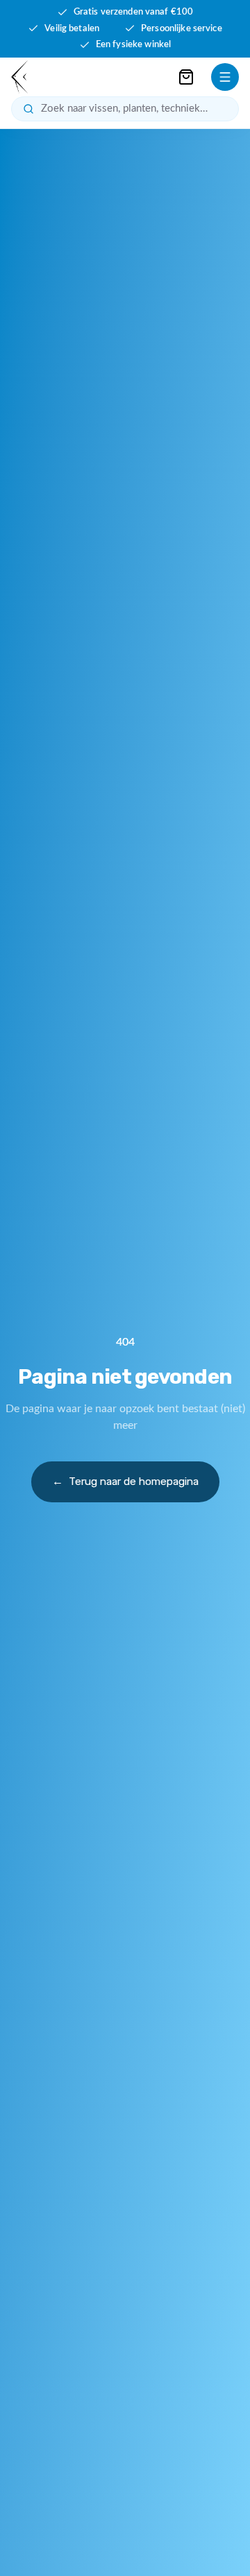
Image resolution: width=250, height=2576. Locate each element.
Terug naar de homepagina (125, 1482)
